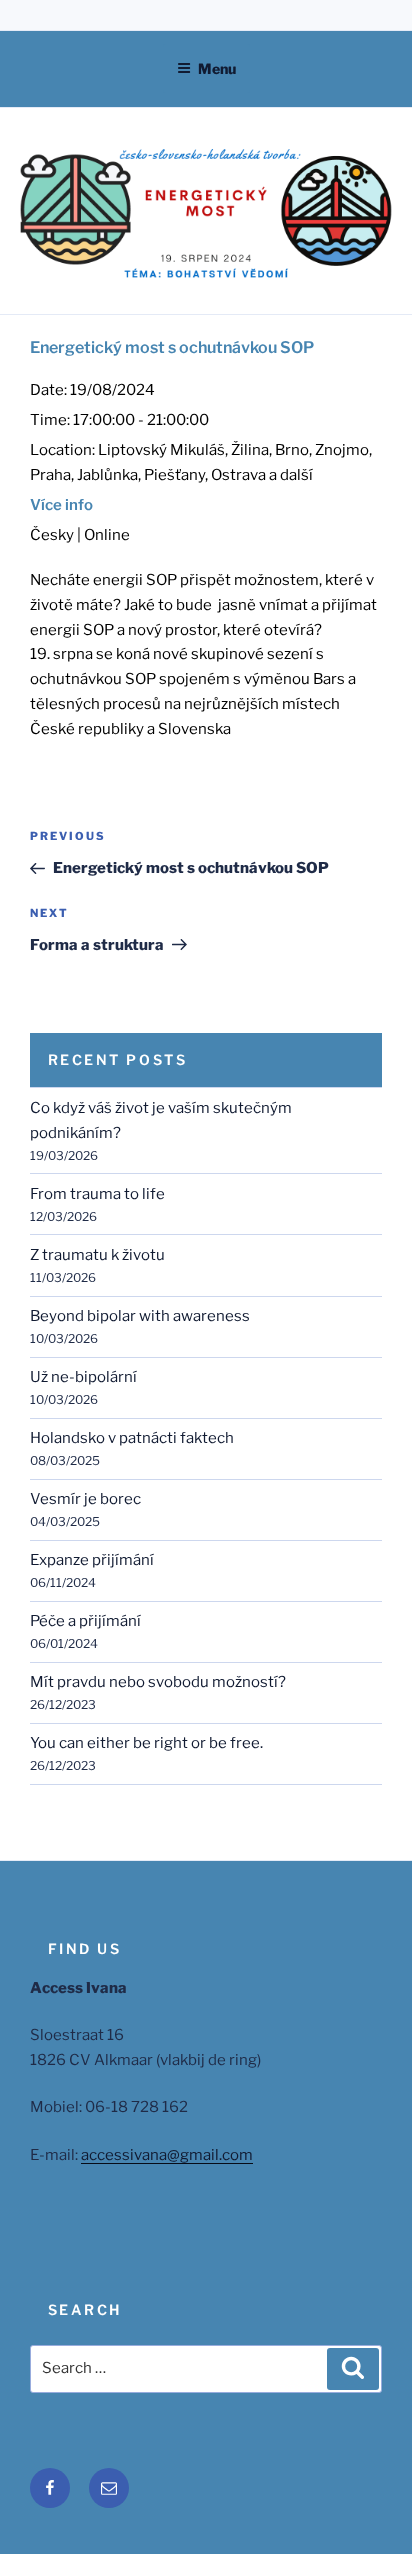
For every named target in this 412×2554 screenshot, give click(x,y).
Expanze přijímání (92, 1560)
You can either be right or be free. (146, 1743)
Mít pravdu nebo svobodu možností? (158, 1682)
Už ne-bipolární (83, 1377)
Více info (61, 505)
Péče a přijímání (85, 1621)
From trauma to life (97, 1194)
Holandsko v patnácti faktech (132, 1438)
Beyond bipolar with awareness (140, 1316)
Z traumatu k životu (97, 1255)
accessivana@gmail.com (167, 2155)
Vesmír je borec (85, 1499)
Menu (217, 68)
